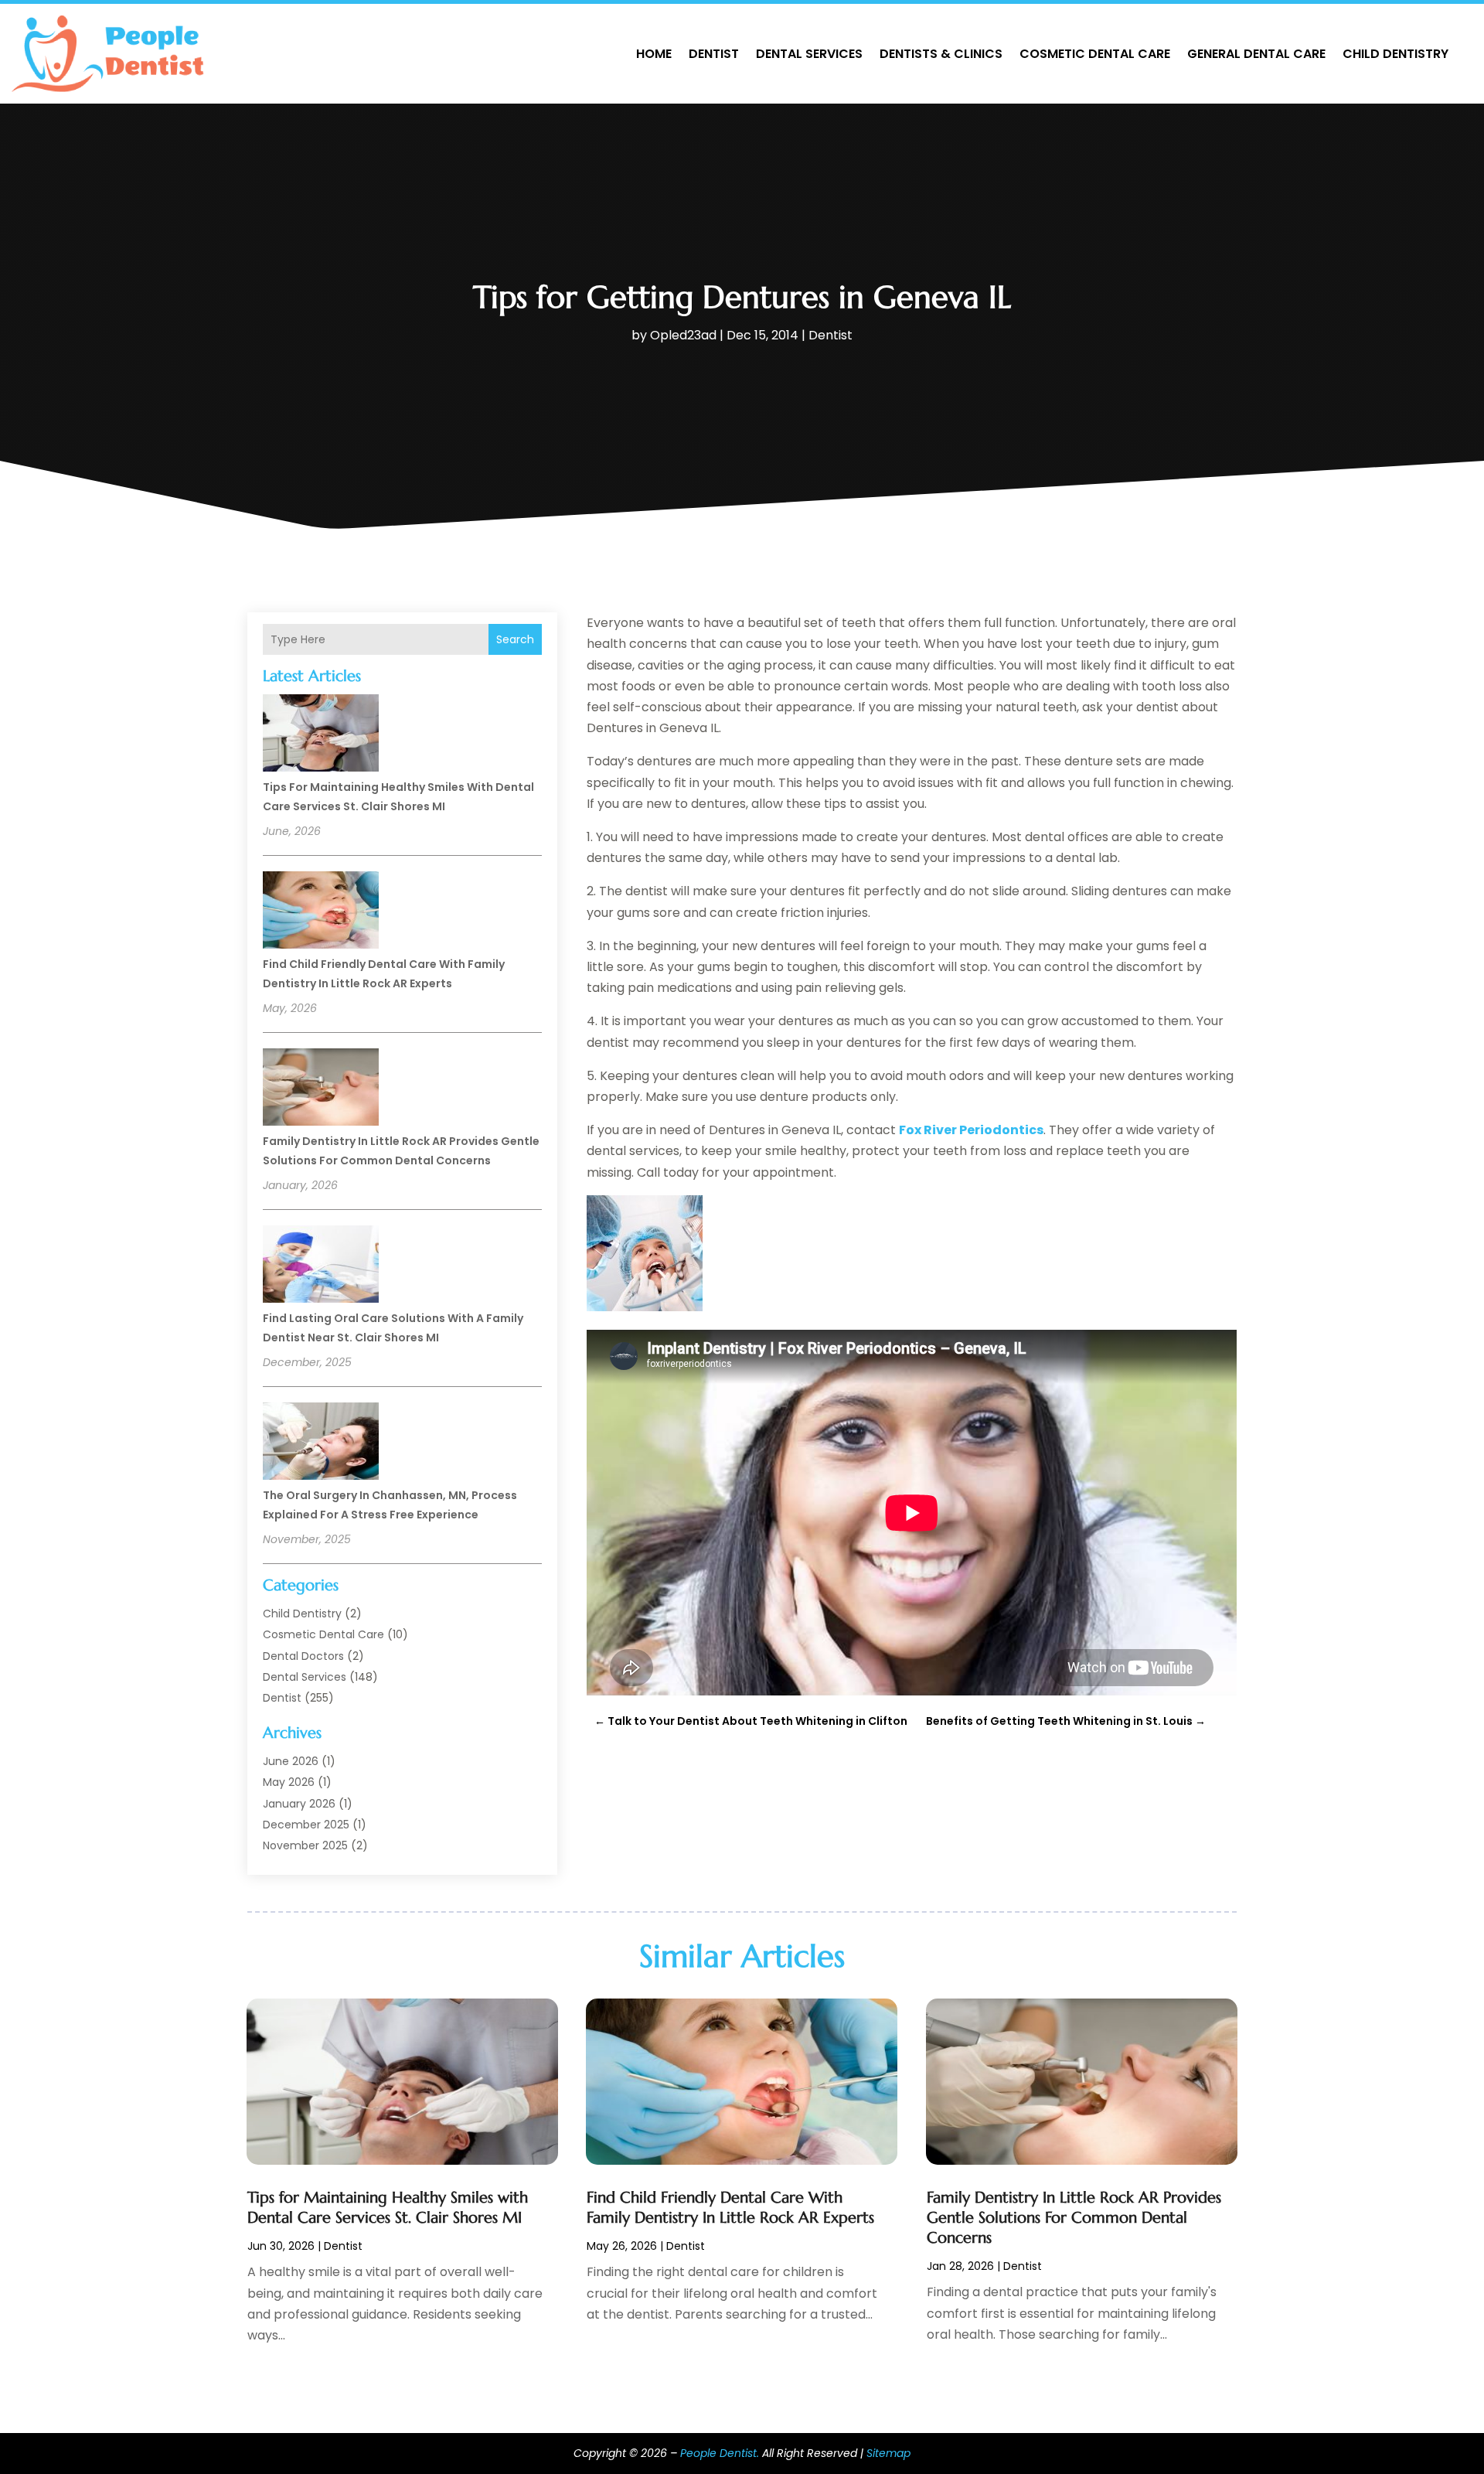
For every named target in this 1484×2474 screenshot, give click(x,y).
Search (515, 639)
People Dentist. (720, 2453)
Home (654, 54)
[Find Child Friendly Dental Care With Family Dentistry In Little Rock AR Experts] (321, 912)
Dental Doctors (303, 1656)
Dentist (714, 54)
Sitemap (888, 2453)
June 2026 (291, 1761)
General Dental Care (1256, 54)
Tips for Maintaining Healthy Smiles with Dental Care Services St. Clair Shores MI (388, 2208)
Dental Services (809, 54)
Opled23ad (683, 335)
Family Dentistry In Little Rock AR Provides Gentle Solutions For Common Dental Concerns (1074, 2218)
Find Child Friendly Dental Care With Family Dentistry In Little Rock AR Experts (730, 2208)
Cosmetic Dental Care (1095, 54)
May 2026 (289, 1782)
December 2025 (306, 1825)
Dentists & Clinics (941, 54)
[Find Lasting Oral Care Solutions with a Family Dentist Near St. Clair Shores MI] (321, 1266)
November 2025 (305, 1845)
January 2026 (299, 1804)
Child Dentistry (1396, 54)
